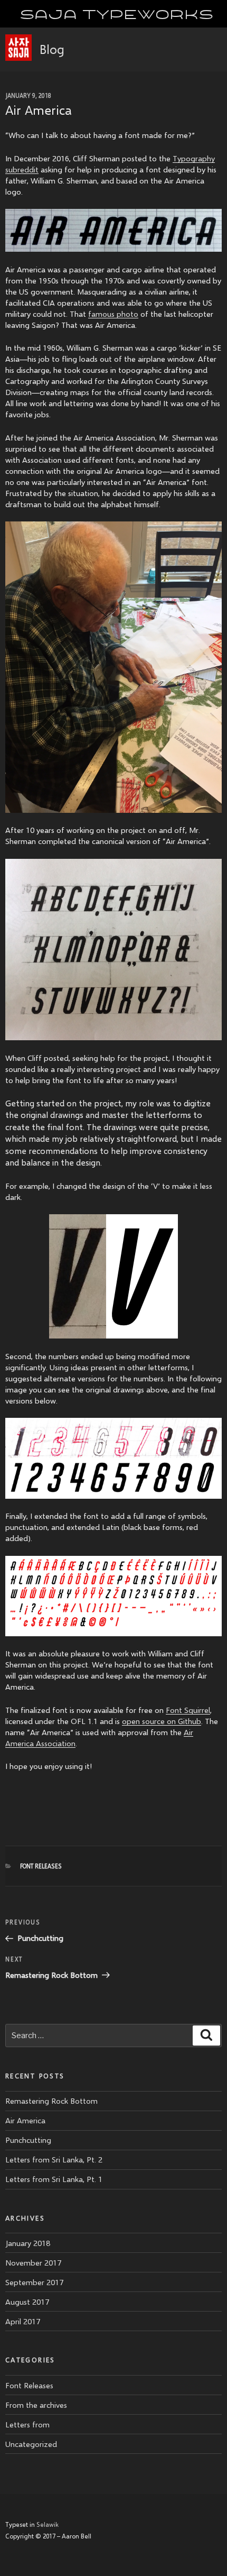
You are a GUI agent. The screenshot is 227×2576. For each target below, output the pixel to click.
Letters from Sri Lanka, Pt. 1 (54, 2179)
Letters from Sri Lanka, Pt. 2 (54, 2159)
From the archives (36, 2405)
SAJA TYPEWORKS (116, 13)
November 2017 (33, 2262)
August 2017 (27, 2302)
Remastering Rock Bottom (51, 2101)
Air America (25, 2120)
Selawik (48, 2524)
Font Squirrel (188, 1710)
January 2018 (28, 2243)
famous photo (113, 314)
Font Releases (41, 1866)
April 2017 (23, 2321)
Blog (52, 49)
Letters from (27, 2424)
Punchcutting (28, 2140)
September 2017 (34, 2282)
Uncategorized (31, 2444)
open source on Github (162, 1721)
